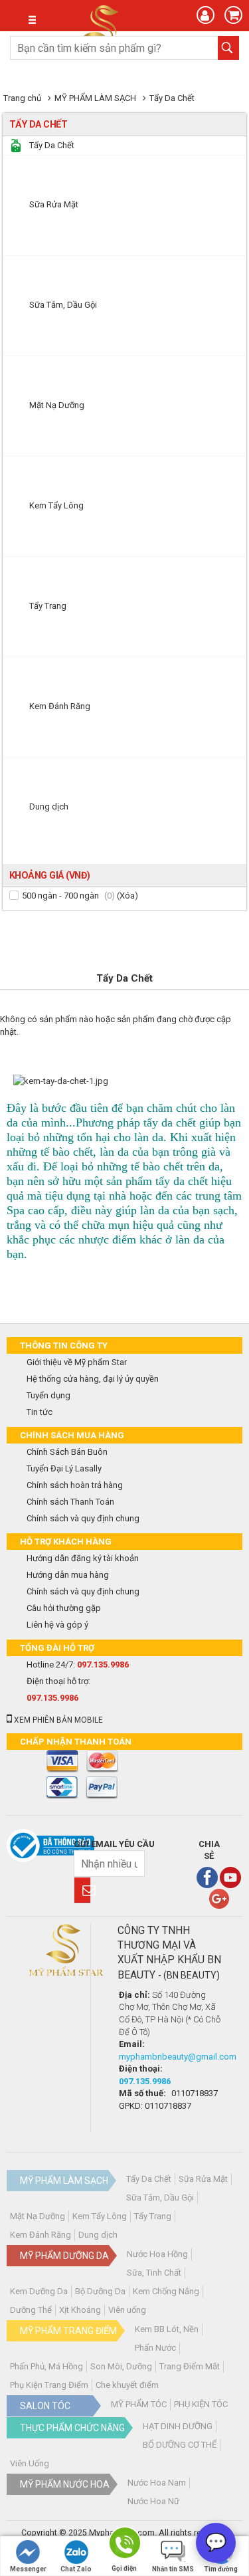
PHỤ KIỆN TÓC (201, 2404)
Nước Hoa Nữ (153, 2501)
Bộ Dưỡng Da (100, 2291)
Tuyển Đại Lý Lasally (64, 1468)
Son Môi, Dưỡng (121, 2366)
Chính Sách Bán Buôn (67, 1452)
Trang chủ (22, 98)
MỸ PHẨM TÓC (139, 2404)
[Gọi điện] (124, 2545)
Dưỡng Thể (31, 2310)
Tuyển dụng (48, 1395)
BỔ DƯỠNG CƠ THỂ (180, 2445)
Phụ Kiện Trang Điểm (49, 2385)
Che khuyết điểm (127, 2385)
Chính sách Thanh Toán (70, 1502)
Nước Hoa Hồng (157, 2254)
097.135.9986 (103, 1664)
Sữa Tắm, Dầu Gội (160, 2198)
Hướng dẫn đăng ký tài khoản (83, 1558)
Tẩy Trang (153, 2216)
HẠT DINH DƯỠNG (178, 2426)
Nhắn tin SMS (173, 2569)
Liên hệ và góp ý (57, 1625)
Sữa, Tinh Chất (154, 2273)
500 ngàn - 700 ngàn (60, 896)
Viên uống (127, 2310)
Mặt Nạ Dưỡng (38, 2216)
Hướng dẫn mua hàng (68, 1575)
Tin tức (40, 1412)
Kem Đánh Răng (41, 2235)
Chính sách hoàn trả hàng (75, 1485)
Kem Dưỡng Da (39, 2291)
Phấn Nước (155, 2348)
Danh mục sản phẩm (23, 20)
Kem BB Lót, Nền (167, 2329)
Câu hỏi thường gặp (64, 1608)
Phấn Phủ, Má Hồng (46, 2366)
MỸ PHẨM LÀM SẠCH (95, 98)
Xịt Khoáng (80, 2310)
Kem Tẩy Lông (100, 2216)
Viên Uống (30, 2463)
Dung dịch (98, 2235)
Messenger (28, 2569)
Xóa (127, 896)
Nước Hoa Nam (157, 2483)
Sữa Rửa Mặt (203, 2179)
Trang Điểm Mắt (190, 2366)
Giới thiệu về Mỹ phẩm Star (77, 1362)
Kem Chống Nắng (166, 2291)
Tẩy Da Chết (172, 98)
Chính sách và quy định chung (83, 1518)
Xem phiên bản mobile (57, 1720)
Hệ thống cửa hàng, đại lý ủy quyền (93, 1379)
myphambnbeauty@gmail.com (178, 2057)
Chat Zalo (76, 2569)
